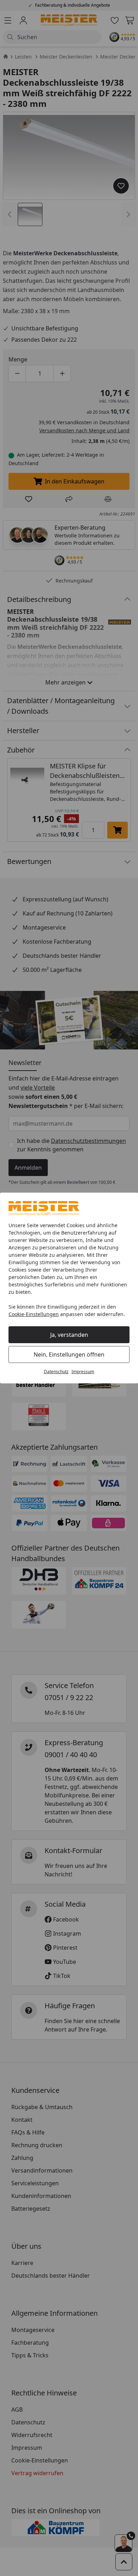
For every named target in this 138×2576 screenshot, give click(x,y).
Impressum (83, 1372)
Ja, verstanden (69, 1335)
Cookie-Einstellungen (34, 1314)
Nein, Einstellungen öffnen (69, 1354)
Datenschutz (56, 1372)
